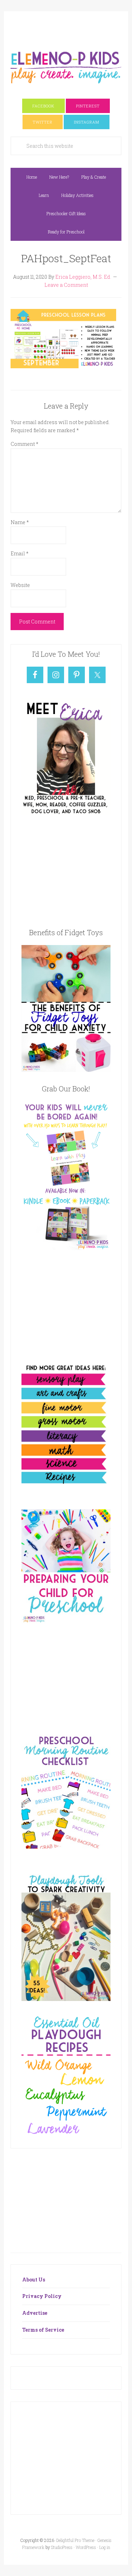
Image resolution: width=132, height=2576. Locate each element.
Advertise (35, 2313)
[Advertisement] (71, 27)
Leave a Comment (66, 285)
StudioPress (62, 2547)
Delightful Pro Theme (75, 2540)
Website (20, 585)
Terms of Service (43, 2330)
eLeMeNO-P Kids (66, 66)
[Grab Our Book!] (66, 1248)
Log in (105, 2547)
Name (20, 522)
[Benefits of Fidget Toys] (66, 1070)
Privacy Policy (42, 2296)
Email (20, 553)
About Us (34, 2280)
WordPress (86, 2547)
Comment (24, 444)
